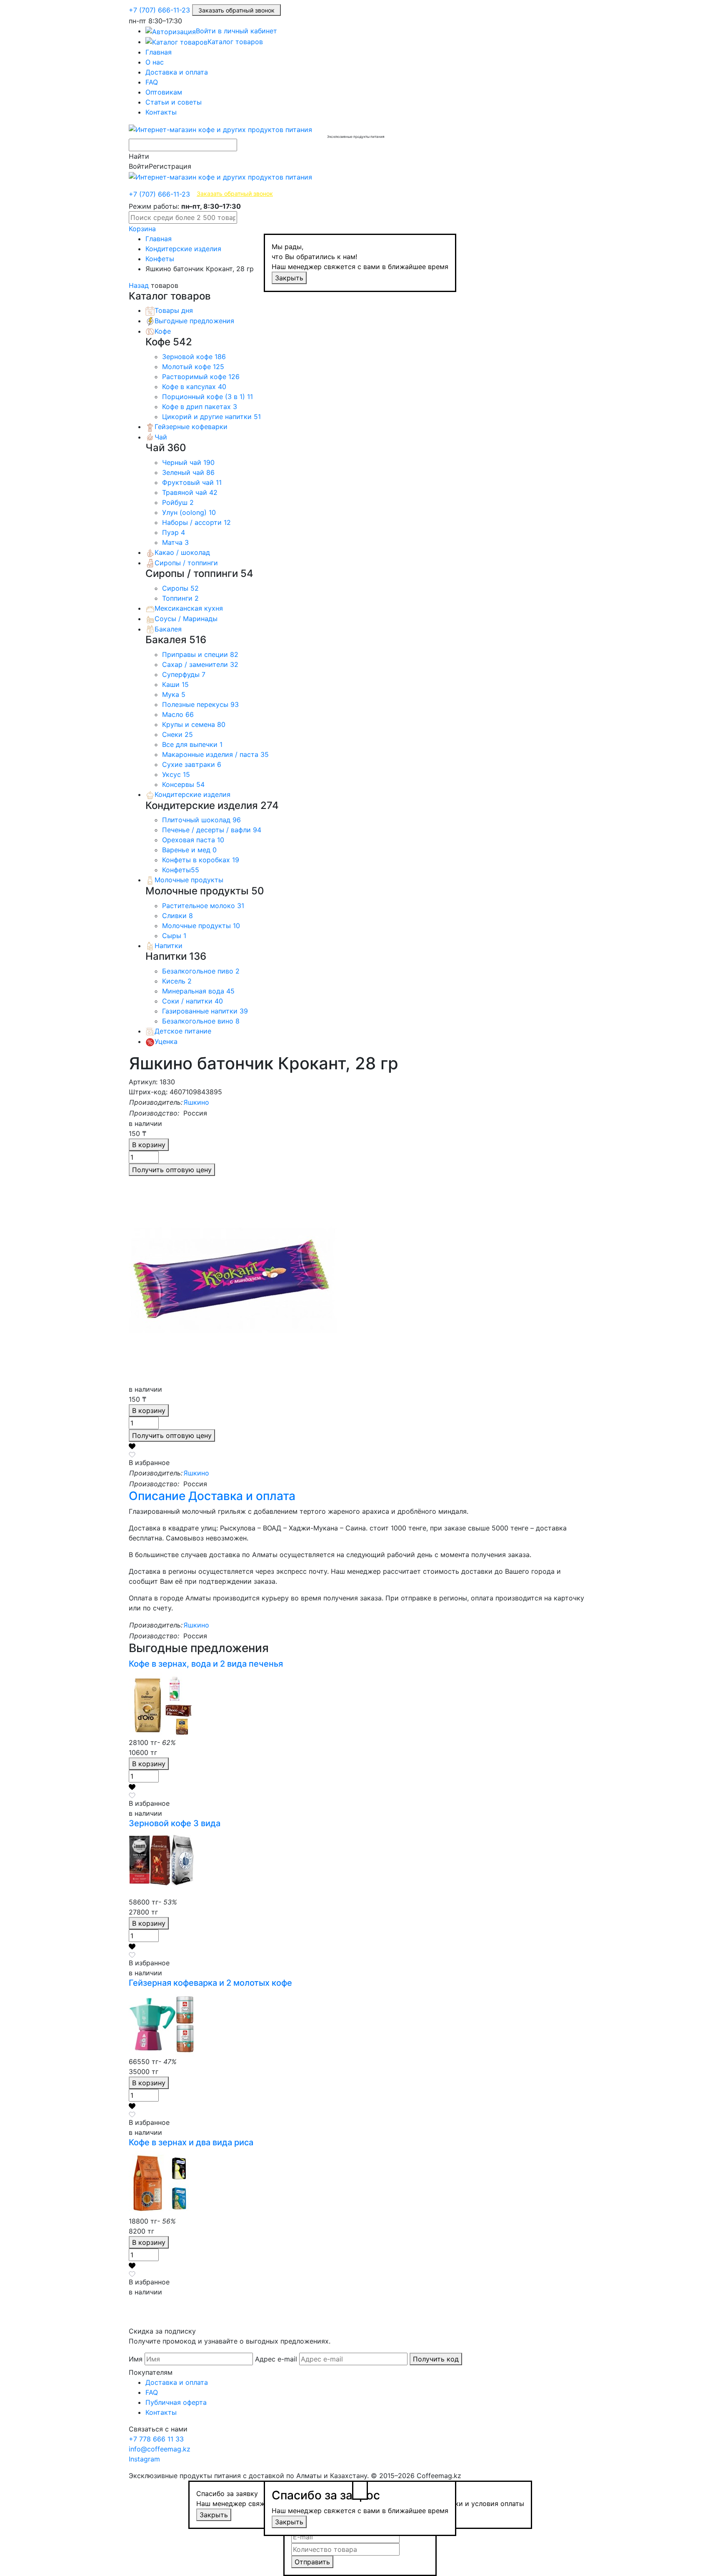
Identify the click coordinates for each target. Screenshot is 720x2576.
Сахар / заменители (200, 664)
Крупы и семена (194, 724)
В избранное (149, 1463)
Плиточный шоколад (201, 820)
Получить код (436, 2359)
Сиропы (180, 588)
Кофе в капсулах (194, 387)
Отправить (312, 2562)
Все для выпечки (192, 744)
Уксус (176, 774)
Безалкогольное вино (201, 1021)
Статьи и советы (174, 102)
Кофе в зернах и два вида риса (191, 2142)
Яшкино (196, 1102)
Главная (159, 52)
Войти (139, 166)
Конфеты (160, 259)
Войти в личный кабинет (236, 31)
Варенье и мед (189, 850)
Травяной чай (190, 492)
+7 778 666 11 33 (156, 2439)
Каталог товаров (235, 42)
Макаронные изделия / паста (215, 754)
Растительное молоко (203, 906)
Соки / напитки (192, 1001)
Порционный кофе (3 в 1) (207, 397)
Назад (139, 285)
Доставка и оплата (177, 72)
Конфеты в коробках (201, 860)
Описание (157, 1496)
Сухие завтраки (192, 764)
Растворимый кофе (201, 377)
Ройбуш (178, 502)
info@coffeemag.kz (160, 2449)
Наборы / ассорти (196, 522)
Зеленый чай (188, 472)
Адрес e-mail (276, 2359)
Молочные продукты (201, 926)
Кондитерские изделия (183, 249)
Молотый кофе (193, 367)
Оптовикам (164, 92)
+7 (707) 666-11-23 (159, 10)
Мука (174, 694)
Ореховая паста (193, 840)
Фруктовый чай (192, 482)
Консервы (183, 784)
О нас (155, 62)
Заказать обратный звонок (236, 10)
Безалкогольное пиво (201, 971)
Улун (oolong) (189, 512)
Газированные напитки (205, 1011)
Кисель (177, 981)
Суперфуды (184, 674)
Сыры (174, 936)
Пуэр (174, 532)
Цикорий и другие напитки (211, 417)
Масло (178, 714)
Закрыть (289, 278)
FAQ (152, 82)
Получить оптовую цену (172, 1170)
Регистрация (170, 166)
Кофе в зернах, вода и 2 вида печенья (206, 1664)
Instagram (144, 2459)
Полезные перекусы (200, 704)
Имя (136, 2359)
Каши (175, 684)
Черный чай (188, 462)
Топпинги (180, 598)
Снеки (177, 734)
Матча (175, 542)
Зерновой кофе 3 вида (175, 1823)
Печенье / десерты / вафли (212, 830)
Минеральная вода (198, 991)
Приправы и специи (200, 654)
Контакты (161, 112)
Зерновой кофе (194, 357)
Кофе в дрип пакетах (200, 407)
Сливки (177, 916)
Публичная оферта (176, 2402)
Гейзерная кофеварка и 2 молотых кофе (210, 1983)
